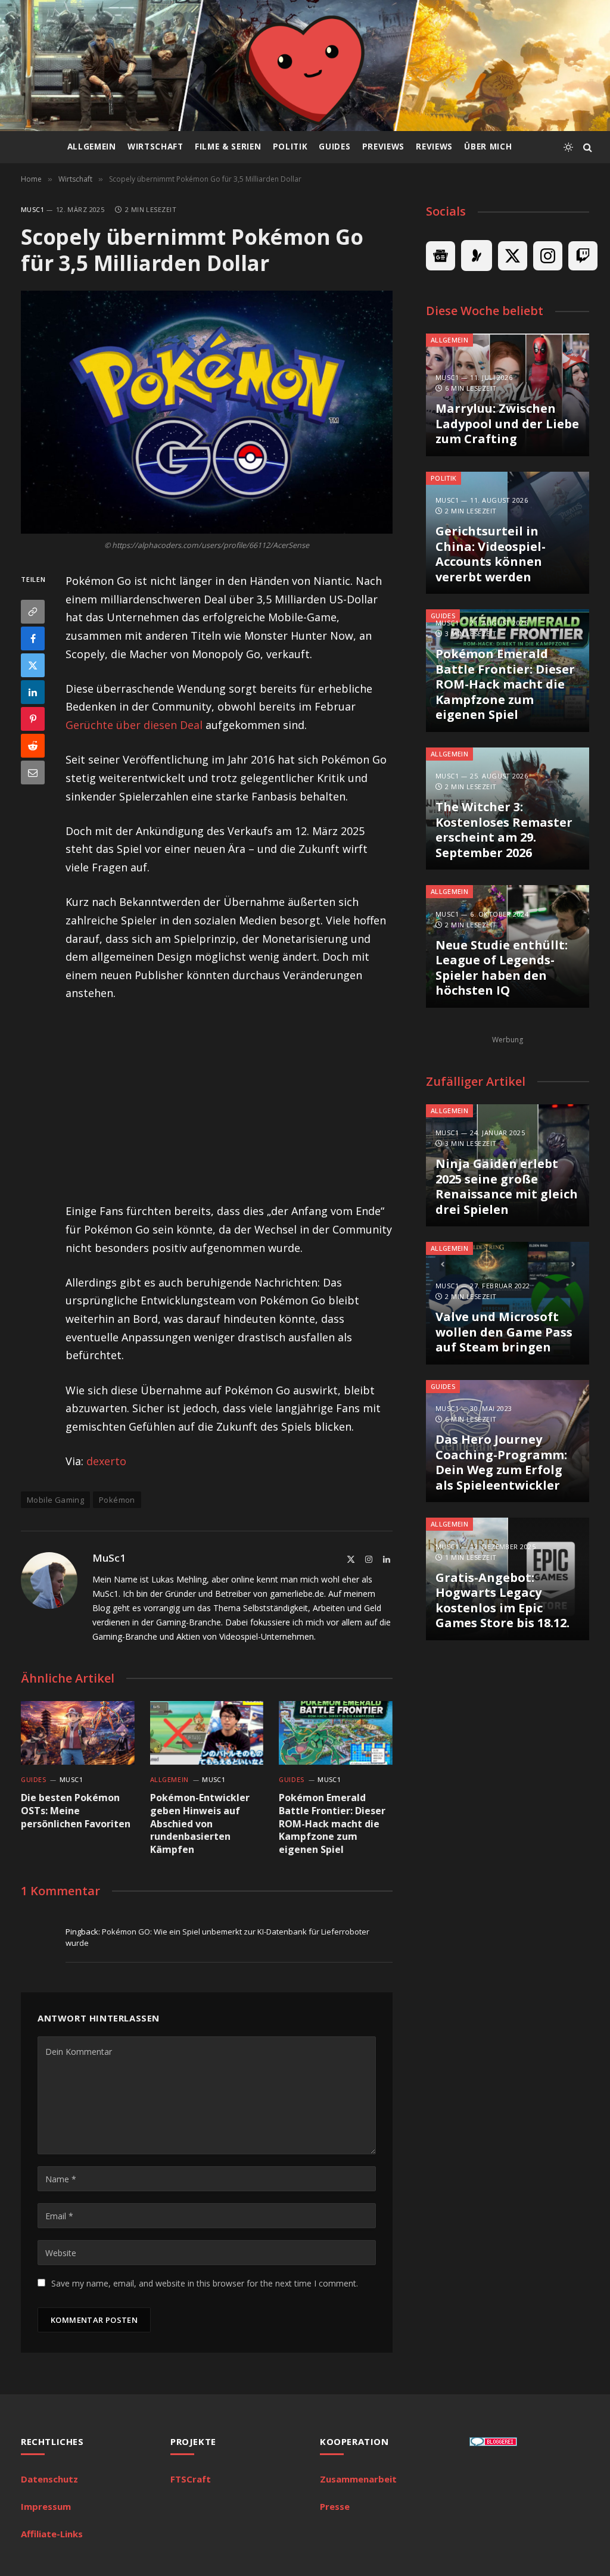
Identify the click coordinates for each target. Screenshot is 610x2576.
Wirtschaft (155, 147)
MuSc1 (32, 209)
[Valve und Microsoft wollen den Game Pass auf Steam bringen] (508, 1303)
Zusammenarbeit (358, 2479)
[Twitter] (33, 665)
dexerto (106, 1461)
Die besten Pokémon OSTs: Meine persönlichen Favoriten (76, 1811)
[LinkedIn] (33, 692)
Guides (334, 147)
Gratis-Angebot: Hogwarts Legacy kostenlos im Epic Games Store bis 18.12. (502, 1600)
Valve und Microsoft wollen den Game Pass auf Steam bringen (504, 1332)
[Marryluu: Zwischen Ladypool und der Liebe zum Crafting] (508, 395)
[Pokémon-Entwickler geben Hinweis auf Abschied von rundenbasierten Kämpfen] (207, 1733)
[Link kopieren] (33, 612)
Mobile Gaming (55, 1500)
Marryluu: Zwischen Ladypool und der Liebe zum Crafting (507, 424)
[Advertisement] (251, 1102)
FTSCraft (191, 2479)
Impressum (46, 2506)
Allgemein (92, 147)
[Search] (586, 147)
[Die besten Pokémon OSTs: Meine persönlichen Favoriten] (78, 1733)
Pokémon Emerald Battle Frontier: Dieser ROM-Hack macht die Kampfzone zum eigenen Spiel (332, 1824)
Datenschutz (49, 2479)
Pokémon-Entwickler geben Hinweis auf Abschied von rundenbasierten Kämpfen (200, 1824)
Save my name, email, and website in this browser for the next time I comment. (205, 2283)
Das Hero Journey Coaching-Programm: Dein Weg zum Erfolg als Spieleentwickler (501, 1462)
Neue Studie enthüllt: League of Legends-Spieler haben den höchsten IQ (502, 968)
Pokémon (117, 1500)
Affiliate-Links (52, 2534)
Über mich (488, 147)
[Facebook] (33, 638)
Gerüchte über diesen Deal (134, 725)
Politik (290, 147)
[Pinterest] (33, 719)
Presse (335, 2506)
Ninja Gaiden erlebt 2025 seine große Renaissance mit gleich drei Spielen (507, 1186)
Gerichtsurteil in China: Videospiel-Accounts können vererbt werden (491, 554)
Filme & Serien (228, 147)
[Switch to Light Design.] (568, 147)
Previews (383, 147)
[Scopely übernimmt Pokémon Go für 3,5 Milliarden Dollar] (207, 412)
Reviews (434, 147)
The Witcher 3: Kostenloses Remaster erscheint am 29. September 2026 (504, 830)
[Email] (33, 773)
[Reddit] (33, 746)
